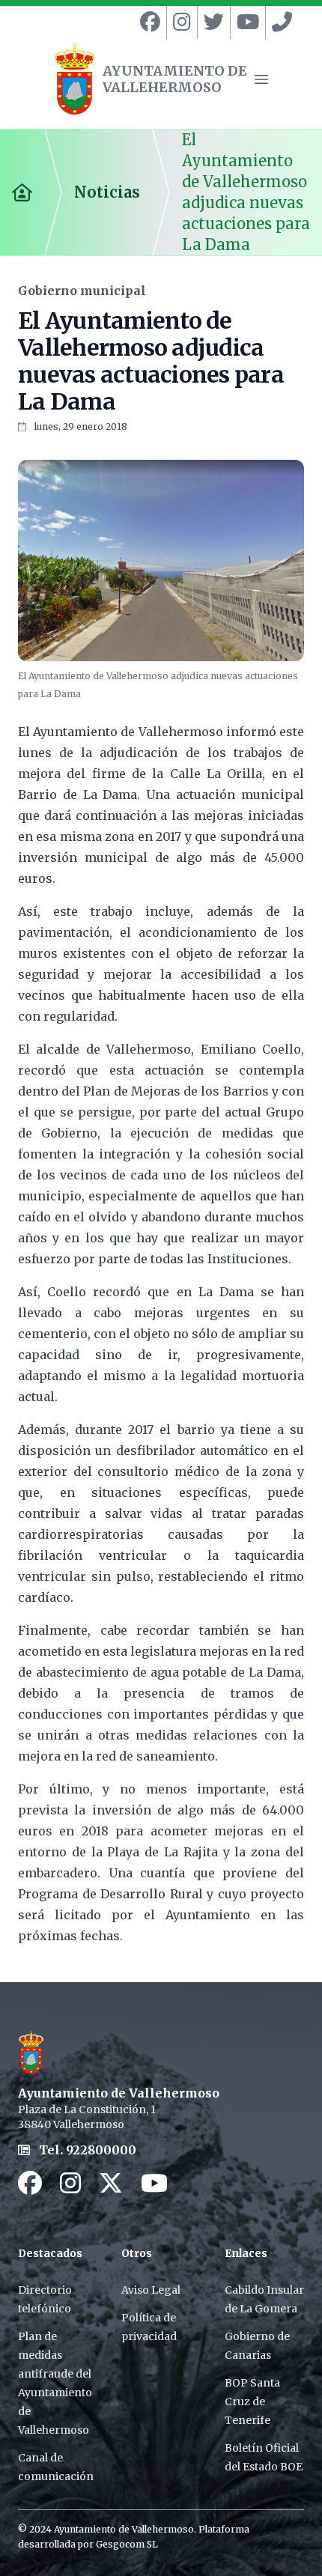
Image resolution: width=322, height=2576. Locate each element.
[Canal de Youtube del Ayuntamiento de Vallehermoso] (245, 22)
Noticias (107, 192)
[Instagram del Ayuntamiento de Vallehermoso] (179, 22)
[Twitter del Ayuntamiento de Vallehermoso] (211, 22)
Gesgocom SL (127, 2544)
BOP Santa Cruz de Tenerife (252, 2402)
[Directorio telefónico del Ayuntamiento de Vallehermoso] (279, 22)
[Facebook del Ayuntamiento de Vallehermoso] (147, 22)
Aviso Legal (151, 2290)
